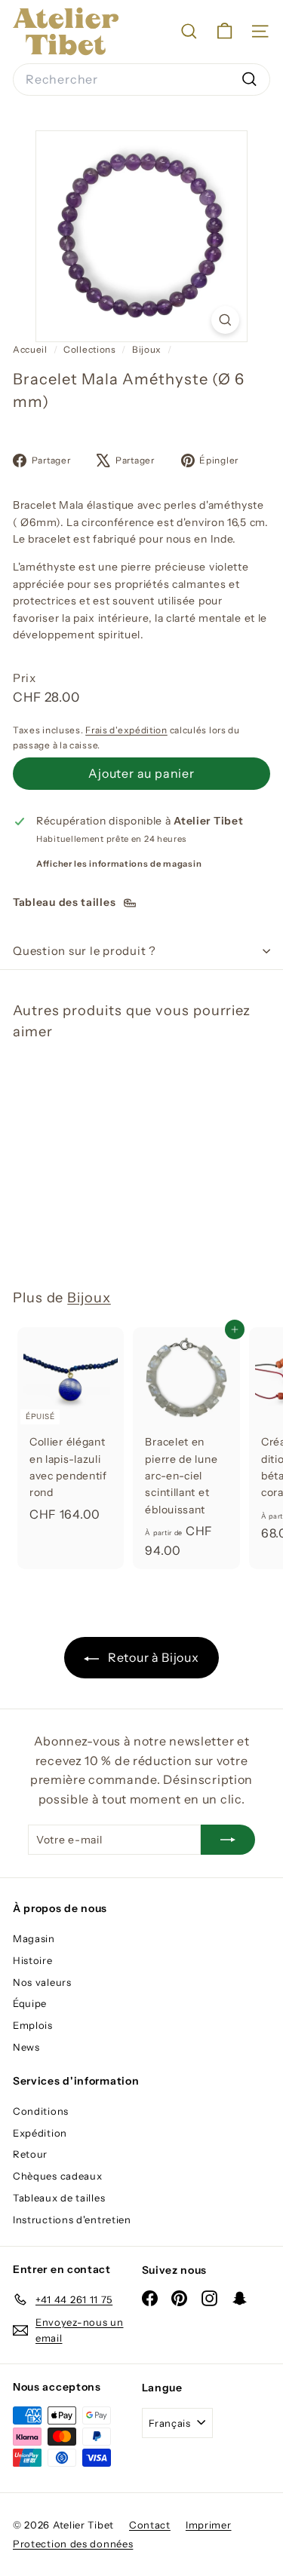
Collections (91, 349)
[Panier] (225, 31)
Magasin (34, 1938)
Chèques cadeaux (58, 2176)
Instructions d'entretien (72, 2220)
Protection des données (73, 2544)
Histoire (33, 1960)
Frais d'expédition (126, 730)
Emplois (33, 2025)
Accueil (31, 349)
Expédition (40, 2133)
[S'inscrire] (228, 1840)
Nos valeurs (42, 1982)
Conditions (41, 2111)
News (26, 2047)
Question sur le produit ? (85, 951)
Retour (30, 2154)
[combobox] (141, 80)
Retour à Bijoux (152, 1657)
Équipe (30, 2003)
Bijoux (147, 349)
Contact (150, 2525)
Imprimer (209, 2525)
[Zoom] (225, 320)
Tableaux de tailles (59, 2198)
